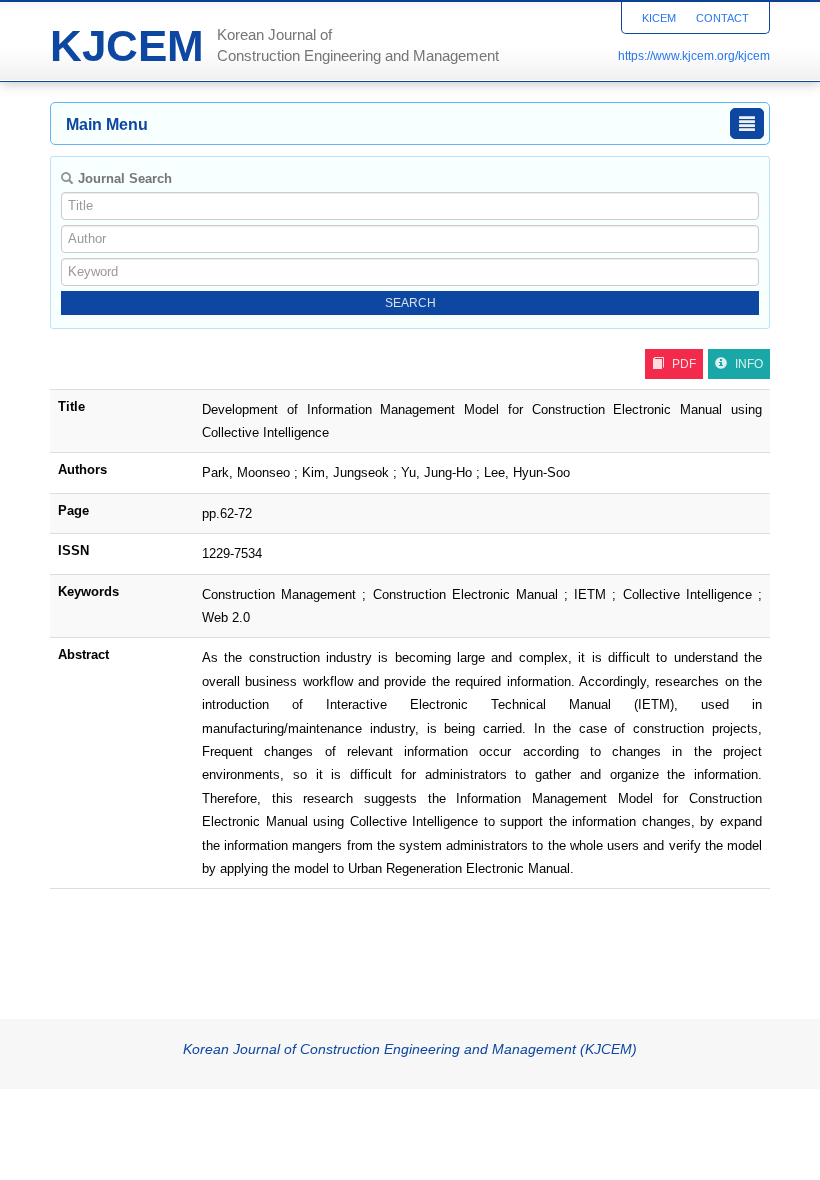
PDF (684, 364)
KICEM (659, 18)
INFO (749, 364)
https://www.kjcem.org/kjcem (694, 56)
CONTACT (722, 18)
